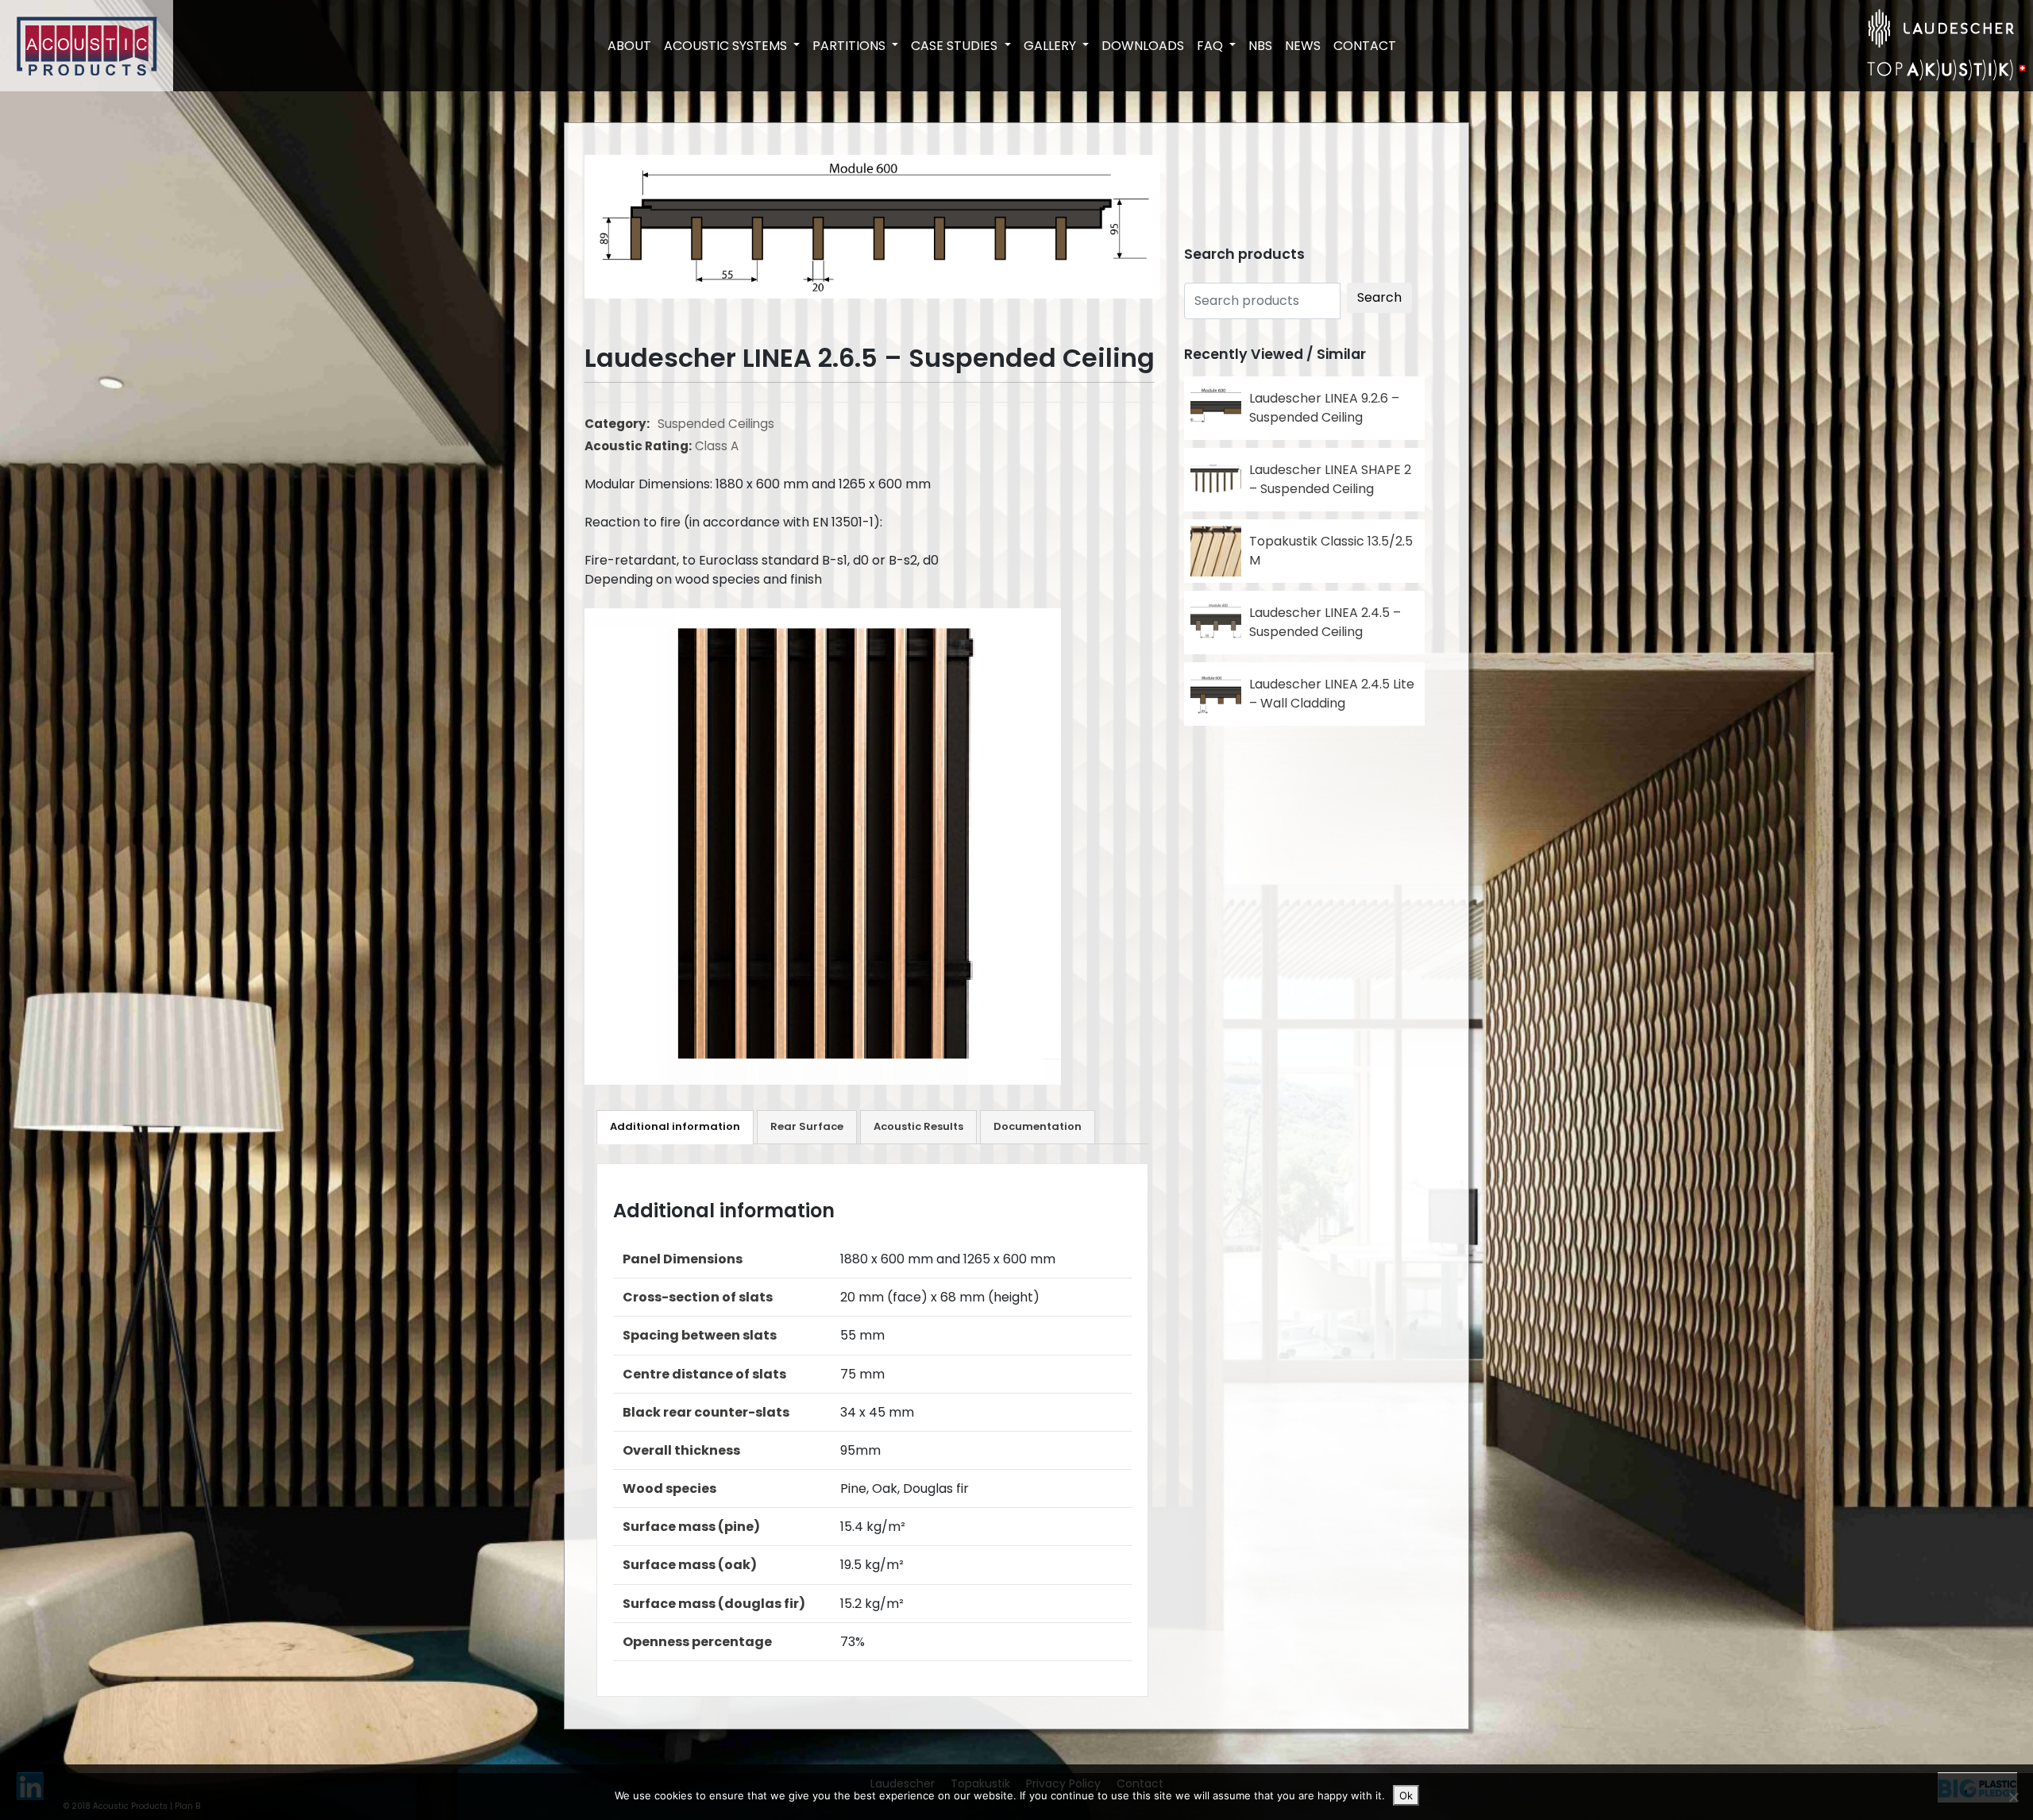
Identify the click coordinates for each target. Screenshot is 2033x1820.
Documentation (1038, 1126)
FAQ (1211, 46)
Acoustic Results (918, 1126)
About (629, 46)
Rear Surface (807, 1126)
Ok (1406, 1795)
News (1303, 46)
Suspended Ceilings (716, 424)
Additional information (675, 1126)
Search (1379, 297)
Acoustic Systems (727, 46)
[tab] (675, 1127)
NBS (1260, 46)
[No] (2013, 1797)
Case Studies (956, 46)
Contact (1365, 46)
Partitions (851, 46)
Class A (717, 446)
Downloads (1143, 46)
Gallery (1051, 46)
